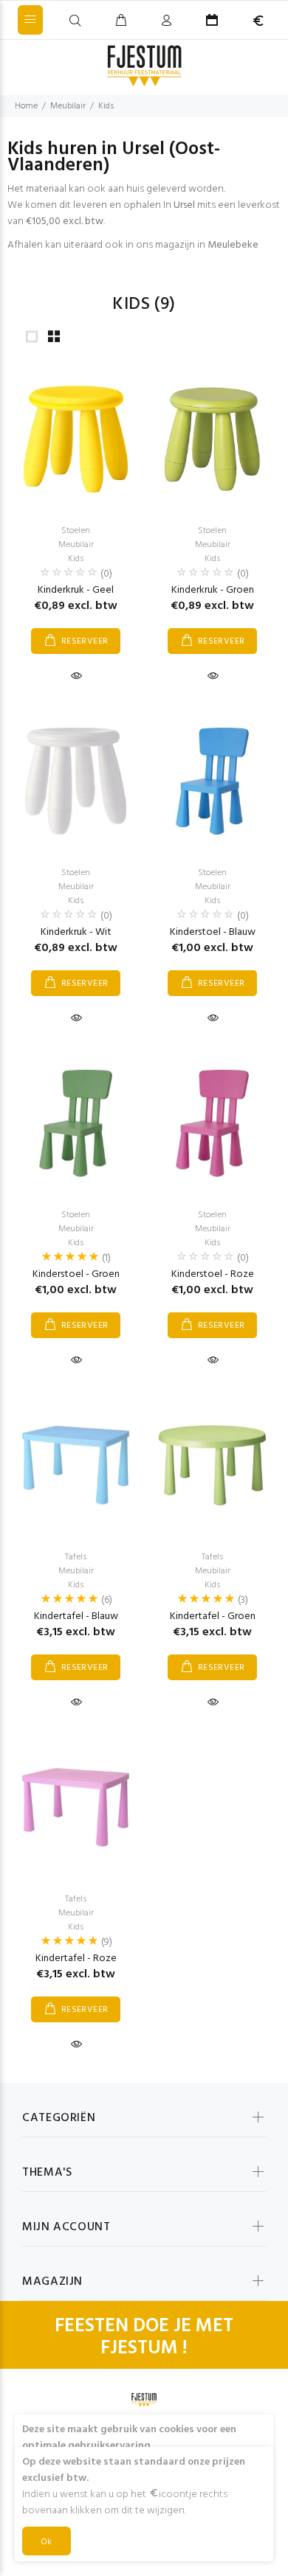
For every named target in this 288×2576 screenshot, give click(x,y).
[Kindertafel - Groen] (212, 1465)
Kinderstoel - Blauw (213, 932)
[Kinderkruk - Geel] (76, 439)
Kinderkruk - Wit (76, 932)
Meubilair (68, 106)
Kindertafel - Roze (76, 1959)
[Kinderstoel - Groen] (76, 1123)
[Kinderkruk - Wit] (76, 781)
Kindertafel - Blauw (76, 1616)
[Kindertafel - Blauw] (76, 1465)
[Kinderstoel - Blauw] (212, 781)
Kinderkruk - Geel (76, 590)
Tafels (76, 1557)
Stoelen (76, 531)
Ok (47, 2542)
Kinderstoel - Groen (76, 1274)
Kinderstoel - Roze (213, 1274)
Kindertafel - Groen (213, 1616)
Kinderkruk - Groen (213, 590)
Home (26, 106)
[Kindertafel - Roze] (76, 1807)
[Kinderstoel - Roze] (212, 1123)
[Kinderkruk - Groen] (212, 439)
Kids (106, 106)
